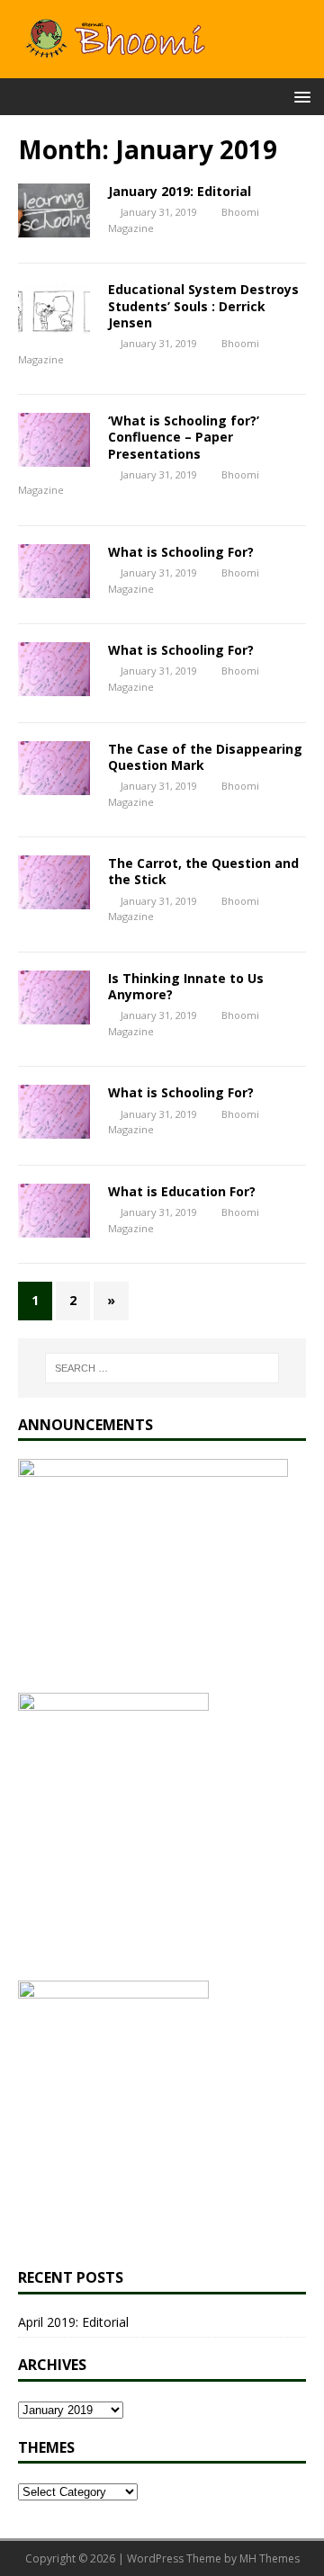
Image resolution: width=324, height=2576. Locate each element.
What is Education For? (182, 1191)
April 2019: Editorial (73, 2322)
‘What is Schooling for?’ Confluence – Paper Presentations (184, 437)
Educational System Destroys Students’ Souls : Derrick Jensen (203, 305)
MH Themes (270, 2558)
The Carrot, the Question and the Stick (203, 871)
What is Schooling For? (181, 552)
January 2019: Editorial (180, 191)
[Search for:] (162, 1368)
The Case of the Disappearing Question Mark (205, 757)
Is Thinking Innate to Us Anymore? (186, 986)
